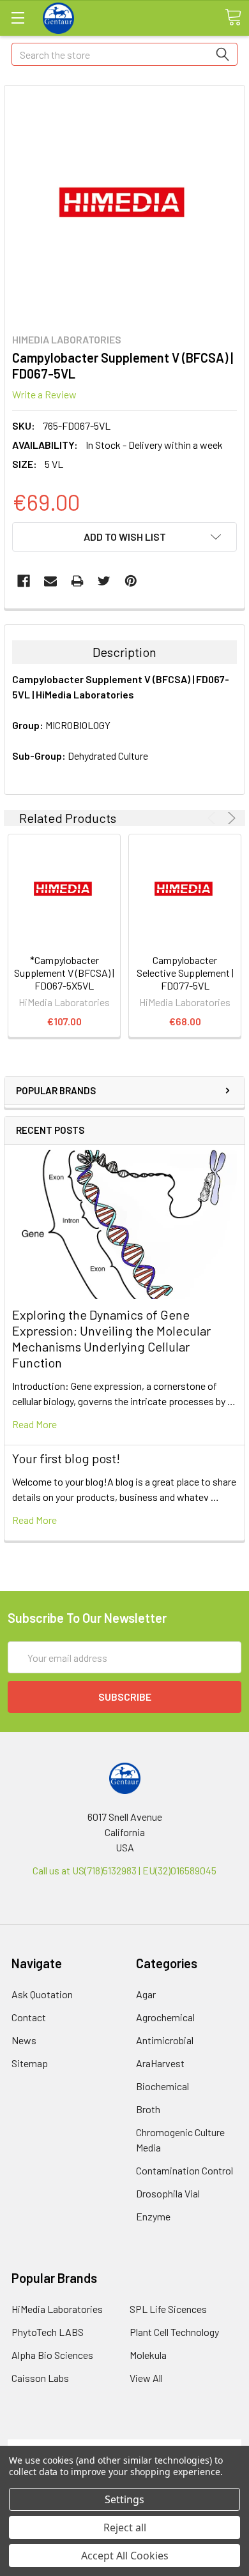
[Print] (77, 581)
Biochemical (162, 2086)
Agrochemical (165, 2017)
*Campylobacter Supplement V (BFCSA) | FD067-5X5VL (64, 973)
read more (34, 1424)
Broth (148, 2109)
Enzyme (153, 2216)
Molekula (148, 2355)
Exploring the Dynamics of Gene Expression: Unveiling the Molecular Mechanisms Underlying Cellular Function (111, 1338)
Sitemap (30, 2063)
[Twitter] (104, 581)
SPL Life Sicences (168, 2309)
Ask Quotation (42, 1994)
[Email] (50, 581)
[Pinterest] (131, 581)
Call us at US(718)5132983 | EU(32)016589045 (124, 1870)
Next (230, 818)
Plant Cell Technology (174, 2332)
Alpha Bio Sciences (52, 2355)
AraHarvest (160, 2063)
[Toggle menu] (18, 18)
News (24, 2040)
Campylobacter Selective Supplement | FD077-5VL (185, 973)
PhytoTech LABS (48, 2332)
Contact (29, 2017)
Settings (124, 2499)
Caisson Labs (40, 2378)
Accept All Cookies (125, 2556)
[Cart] (233, 17)
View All (146, 2378)
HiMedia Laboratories (57, 2309)
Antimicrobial (165, 2040)
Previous (214, 818)
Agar (146, 1994)
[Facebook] (24, 581)
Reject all (125, 2527)
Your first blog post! (66, 1458)
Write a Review (44, 394)
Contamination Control (185, 2170)
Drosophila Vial (168, 2193)
